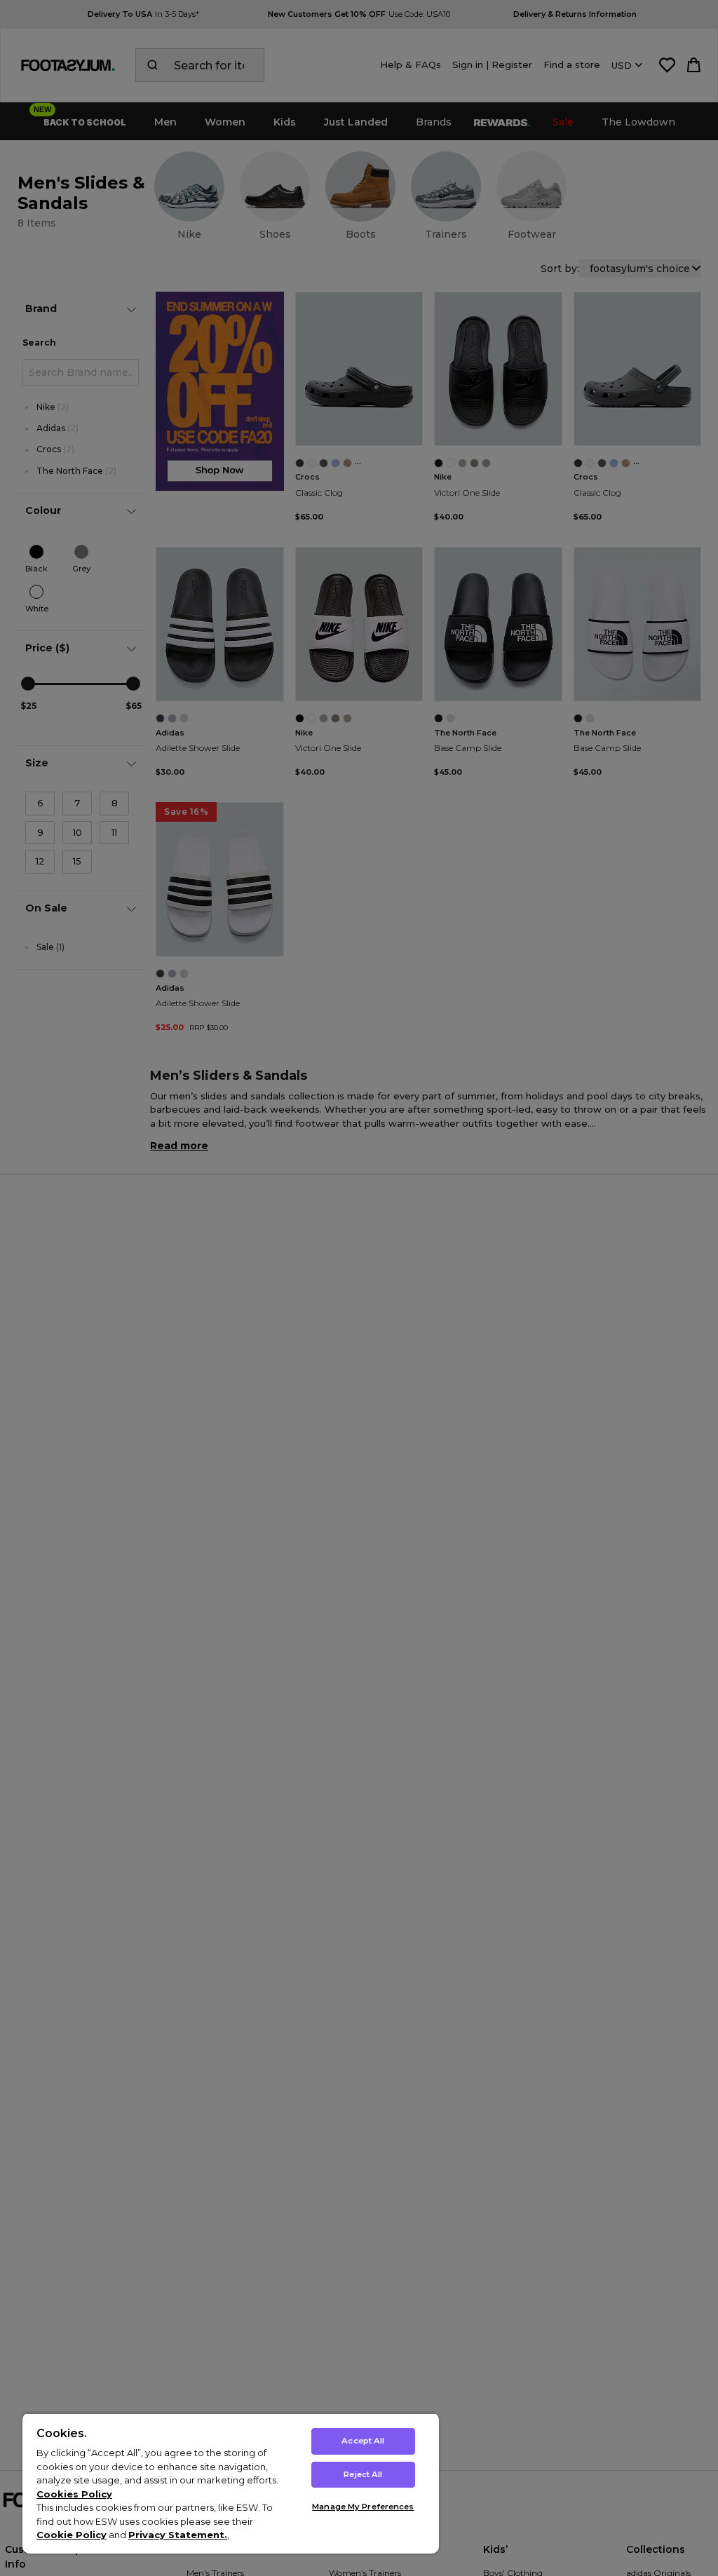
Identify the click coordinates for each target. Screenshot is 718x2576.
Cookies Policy (74, 2494)
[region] (231, 2483)
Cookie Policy (72, 2535)
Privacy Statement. (178, 2535)
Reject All (363, 2474)
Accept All (363, 2441)
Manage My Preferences (363, 2507)
